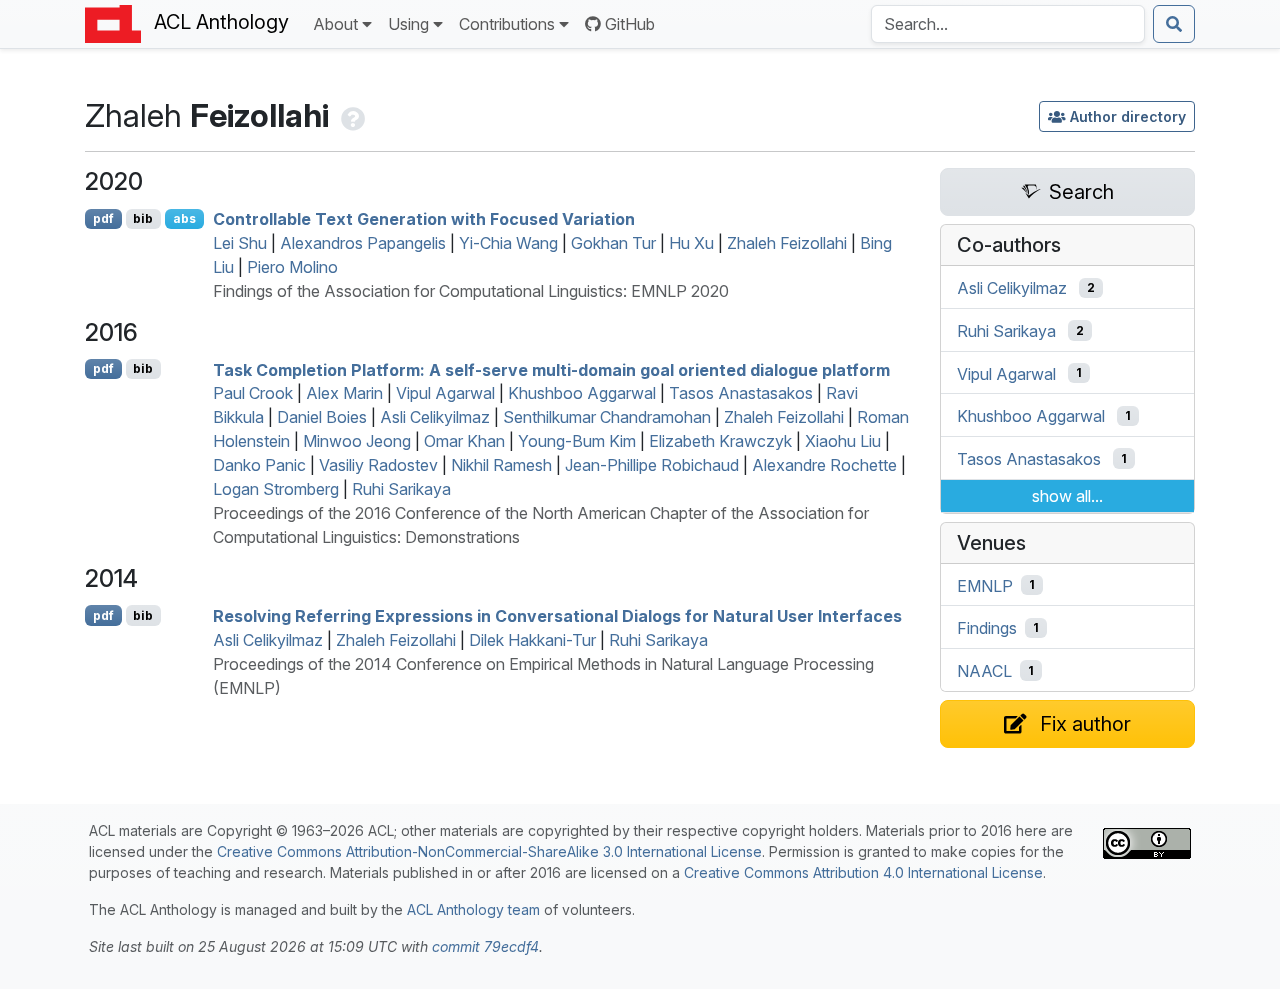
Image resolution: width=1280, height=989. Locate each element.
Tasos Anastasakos (741, 393)
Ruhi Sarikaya (401, 489)
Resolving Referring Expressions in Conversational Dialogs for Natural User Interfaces (557, 616)
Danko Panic (259, 465)
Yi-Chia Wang (508, 243)
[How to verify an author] (351, 115)
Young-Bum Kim (577, 441)
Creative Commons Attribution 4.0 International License (863, 872)
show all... (1067, 496)
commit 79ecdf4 (485, 946)
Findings (987, 628)
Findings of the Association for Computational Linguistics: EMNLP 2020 (471, 291)
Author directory (1128, 116)
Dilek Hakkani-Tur (532, 640)
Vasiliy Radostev (378, 465)
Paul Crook (253, 393)
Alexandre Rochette (824, 465)
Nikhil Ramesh (501, 465)
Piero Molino (292, 267)
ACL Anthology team (473, 909)
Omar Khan (464, 441)
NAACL (984, 671)
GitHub (630, 24)
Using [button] (408, 24)
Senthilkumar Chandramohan (607, 417)
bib (143, 218)
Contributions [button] (507, 24)
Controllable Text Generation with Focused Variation (424, 219)
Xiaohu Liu (843, 441)
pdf (103, 218)
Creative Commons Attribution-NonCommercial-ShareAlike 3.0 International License (489, 851)
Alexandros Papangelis (363, 243)
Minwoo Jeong (357, 441)
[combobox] (1008, 24)
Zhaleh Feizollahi (787, 243)
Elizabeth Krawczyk (720, 441)
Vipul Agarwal (445, 393)
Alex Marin (344, 393)
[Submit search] (1174, 24)
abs (184, 218)
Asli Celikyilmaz (435, 417)
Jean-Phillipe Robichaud (652, 465)
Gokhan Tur (613, 243)
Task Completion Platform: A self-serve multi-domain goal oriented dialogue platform (551, 369)
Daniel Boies (322, 417)
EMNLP (985, 585)
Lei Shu (240, 243)
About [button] (335, 24)
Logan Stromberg (276, 489)
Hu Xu (691, 243)
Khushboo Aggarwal (582, 393)
